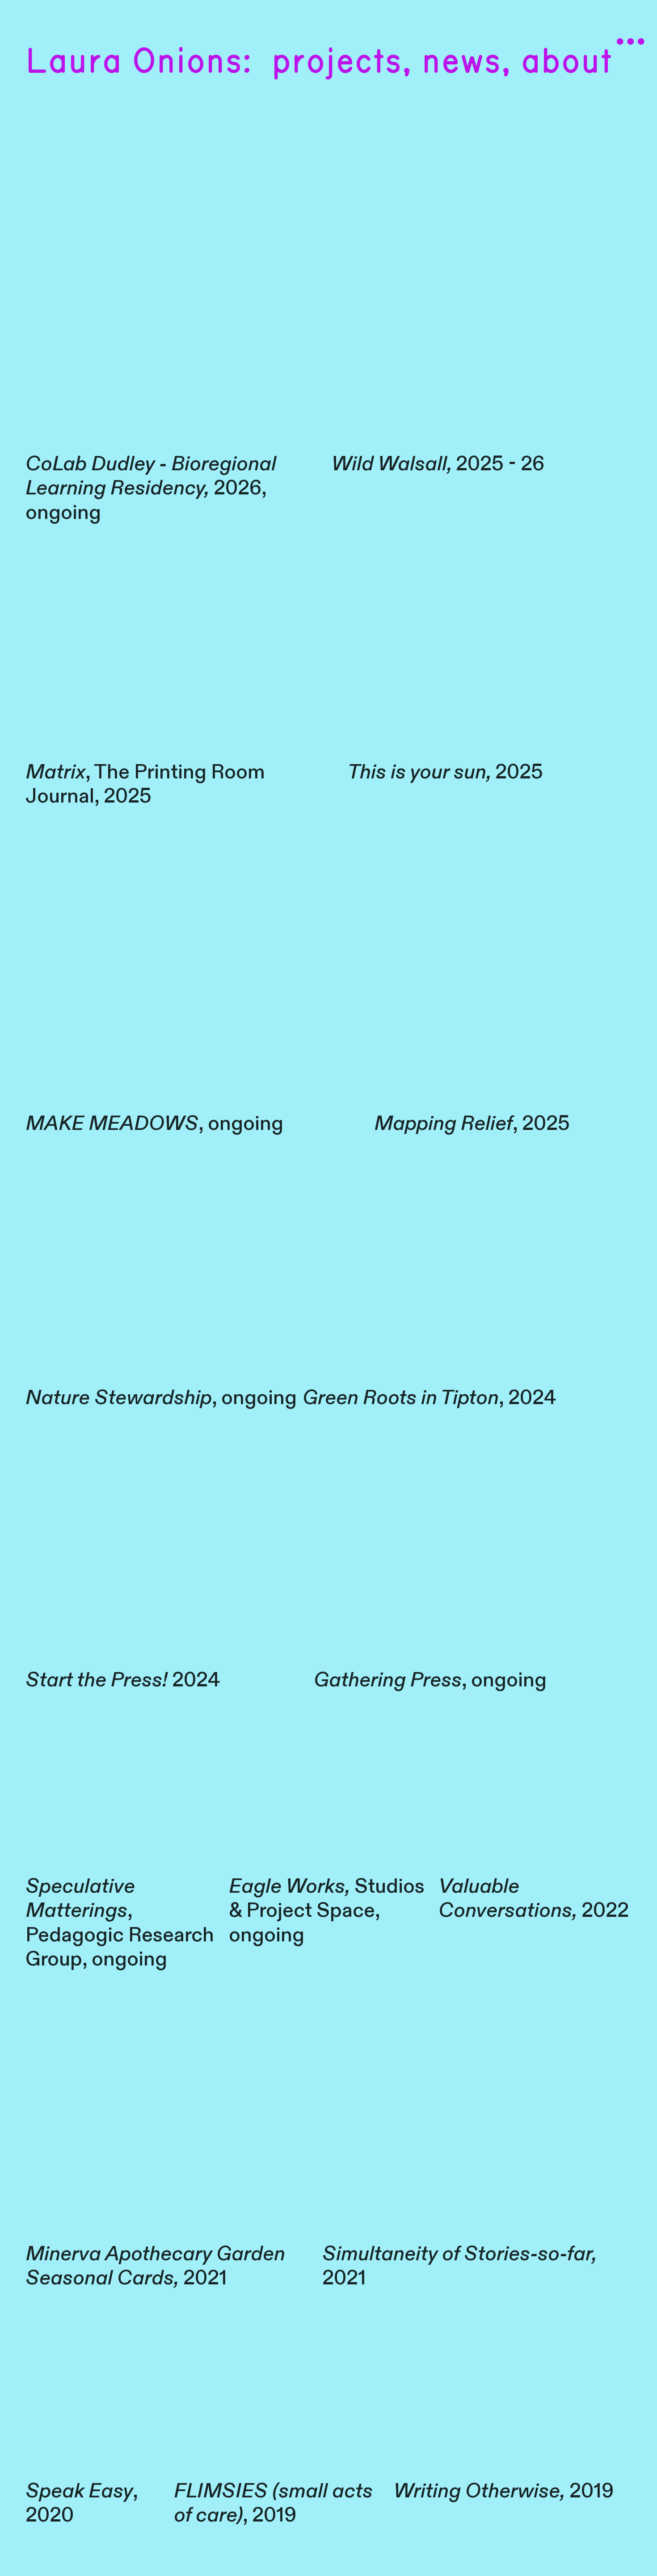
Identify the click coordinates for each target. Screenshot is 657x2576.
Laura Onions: (139, 62)
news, (461, 62)
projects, (341, 62)
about (566, 62)
